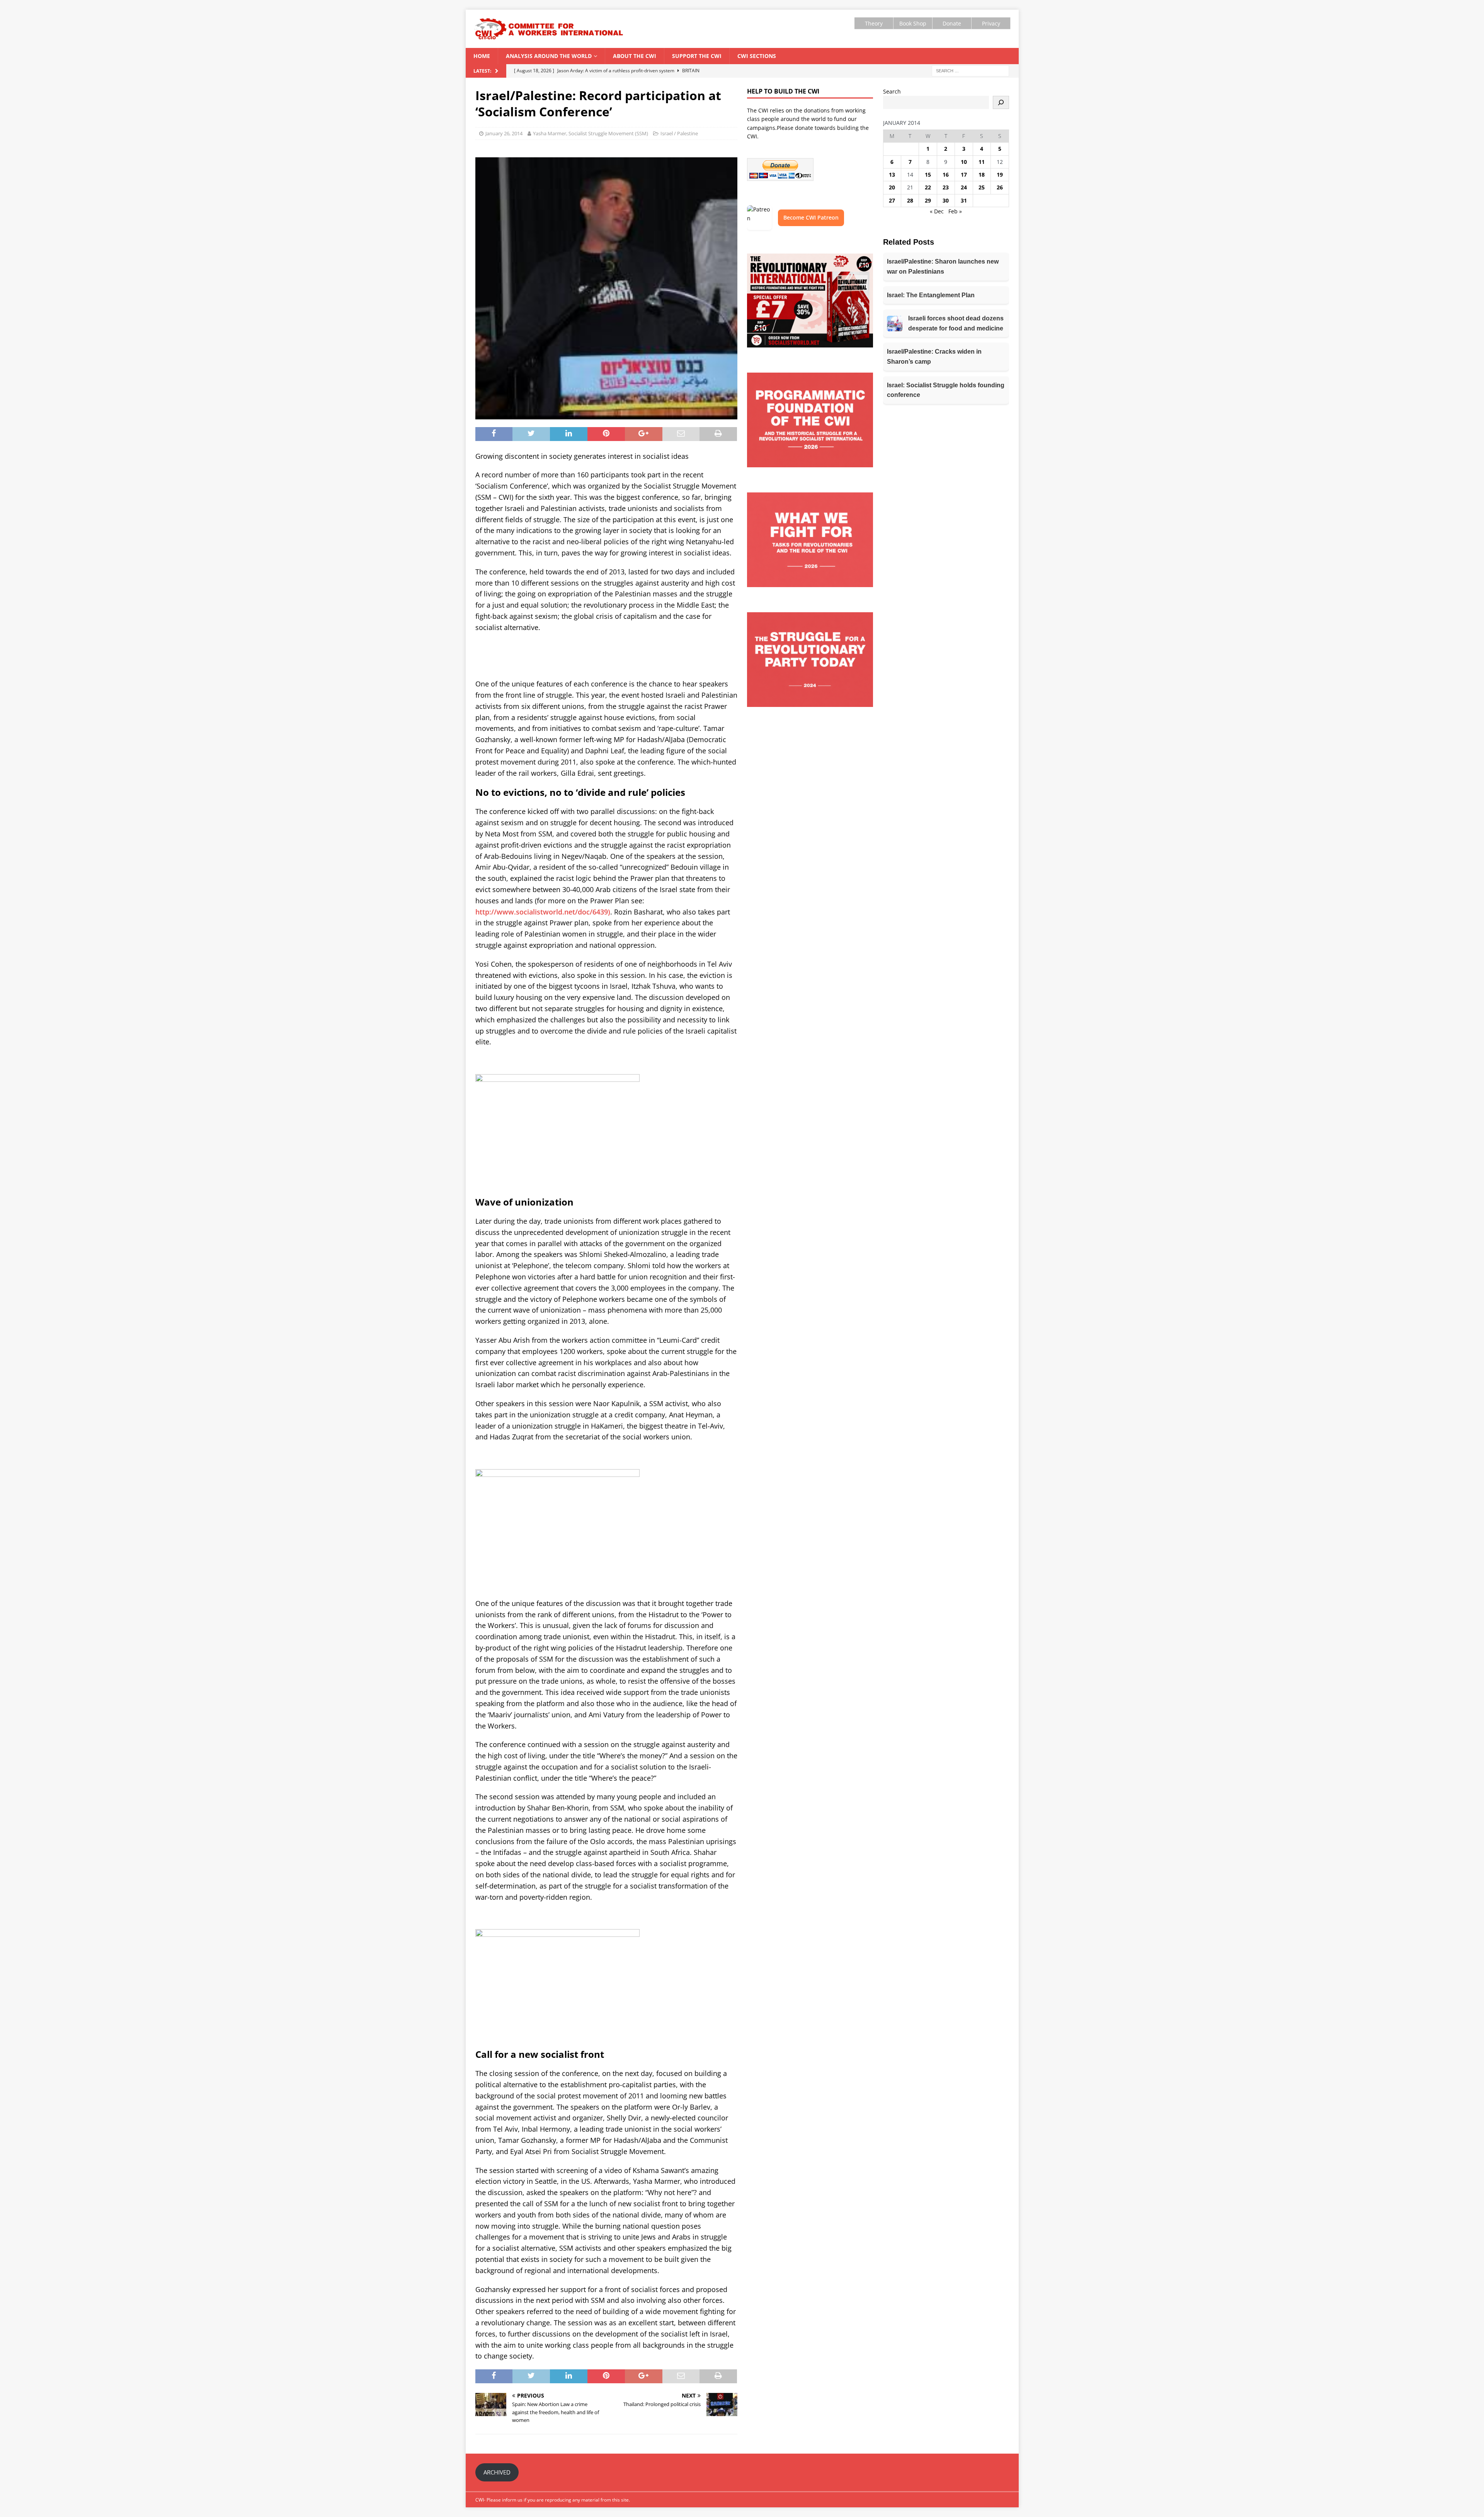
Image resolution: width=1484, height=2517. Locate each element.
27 (892, 200)
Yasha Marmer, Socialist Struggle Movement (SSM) (591, 133)
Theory (874, 23)
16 (946, 175)
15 (928, 175)
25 (982, 187)
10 (964, 162)
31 (964, 200)
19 (1000, 175)
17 (964, 175)
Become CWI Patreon (811, 217)
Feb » (955, 211)
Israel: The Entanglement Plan (931, 295)
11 (982, 162)
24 (964, 187)
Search (892, 91)
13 (892, 175)
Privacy (991, 23)
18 (982, 175)
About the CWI (635, 56)
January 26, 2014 (504, 133)
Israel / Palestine (679, 133)
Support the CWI (697, 56)
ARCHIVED (497, 2472)
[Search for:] (970, 70)
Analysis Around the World (549, 56)
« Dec (937, 211)
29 (928, 200)
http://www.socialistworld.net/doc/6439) (543, 912)
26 (1000, 187)
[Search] (1001, 102)
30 (946, 200)
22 (928, 187)
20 (892, 187)
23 (946, 187)
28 (910, 200)
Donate (952, 23)
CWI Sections (757, 56)
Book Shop (913, 23)
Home (482, 56)
